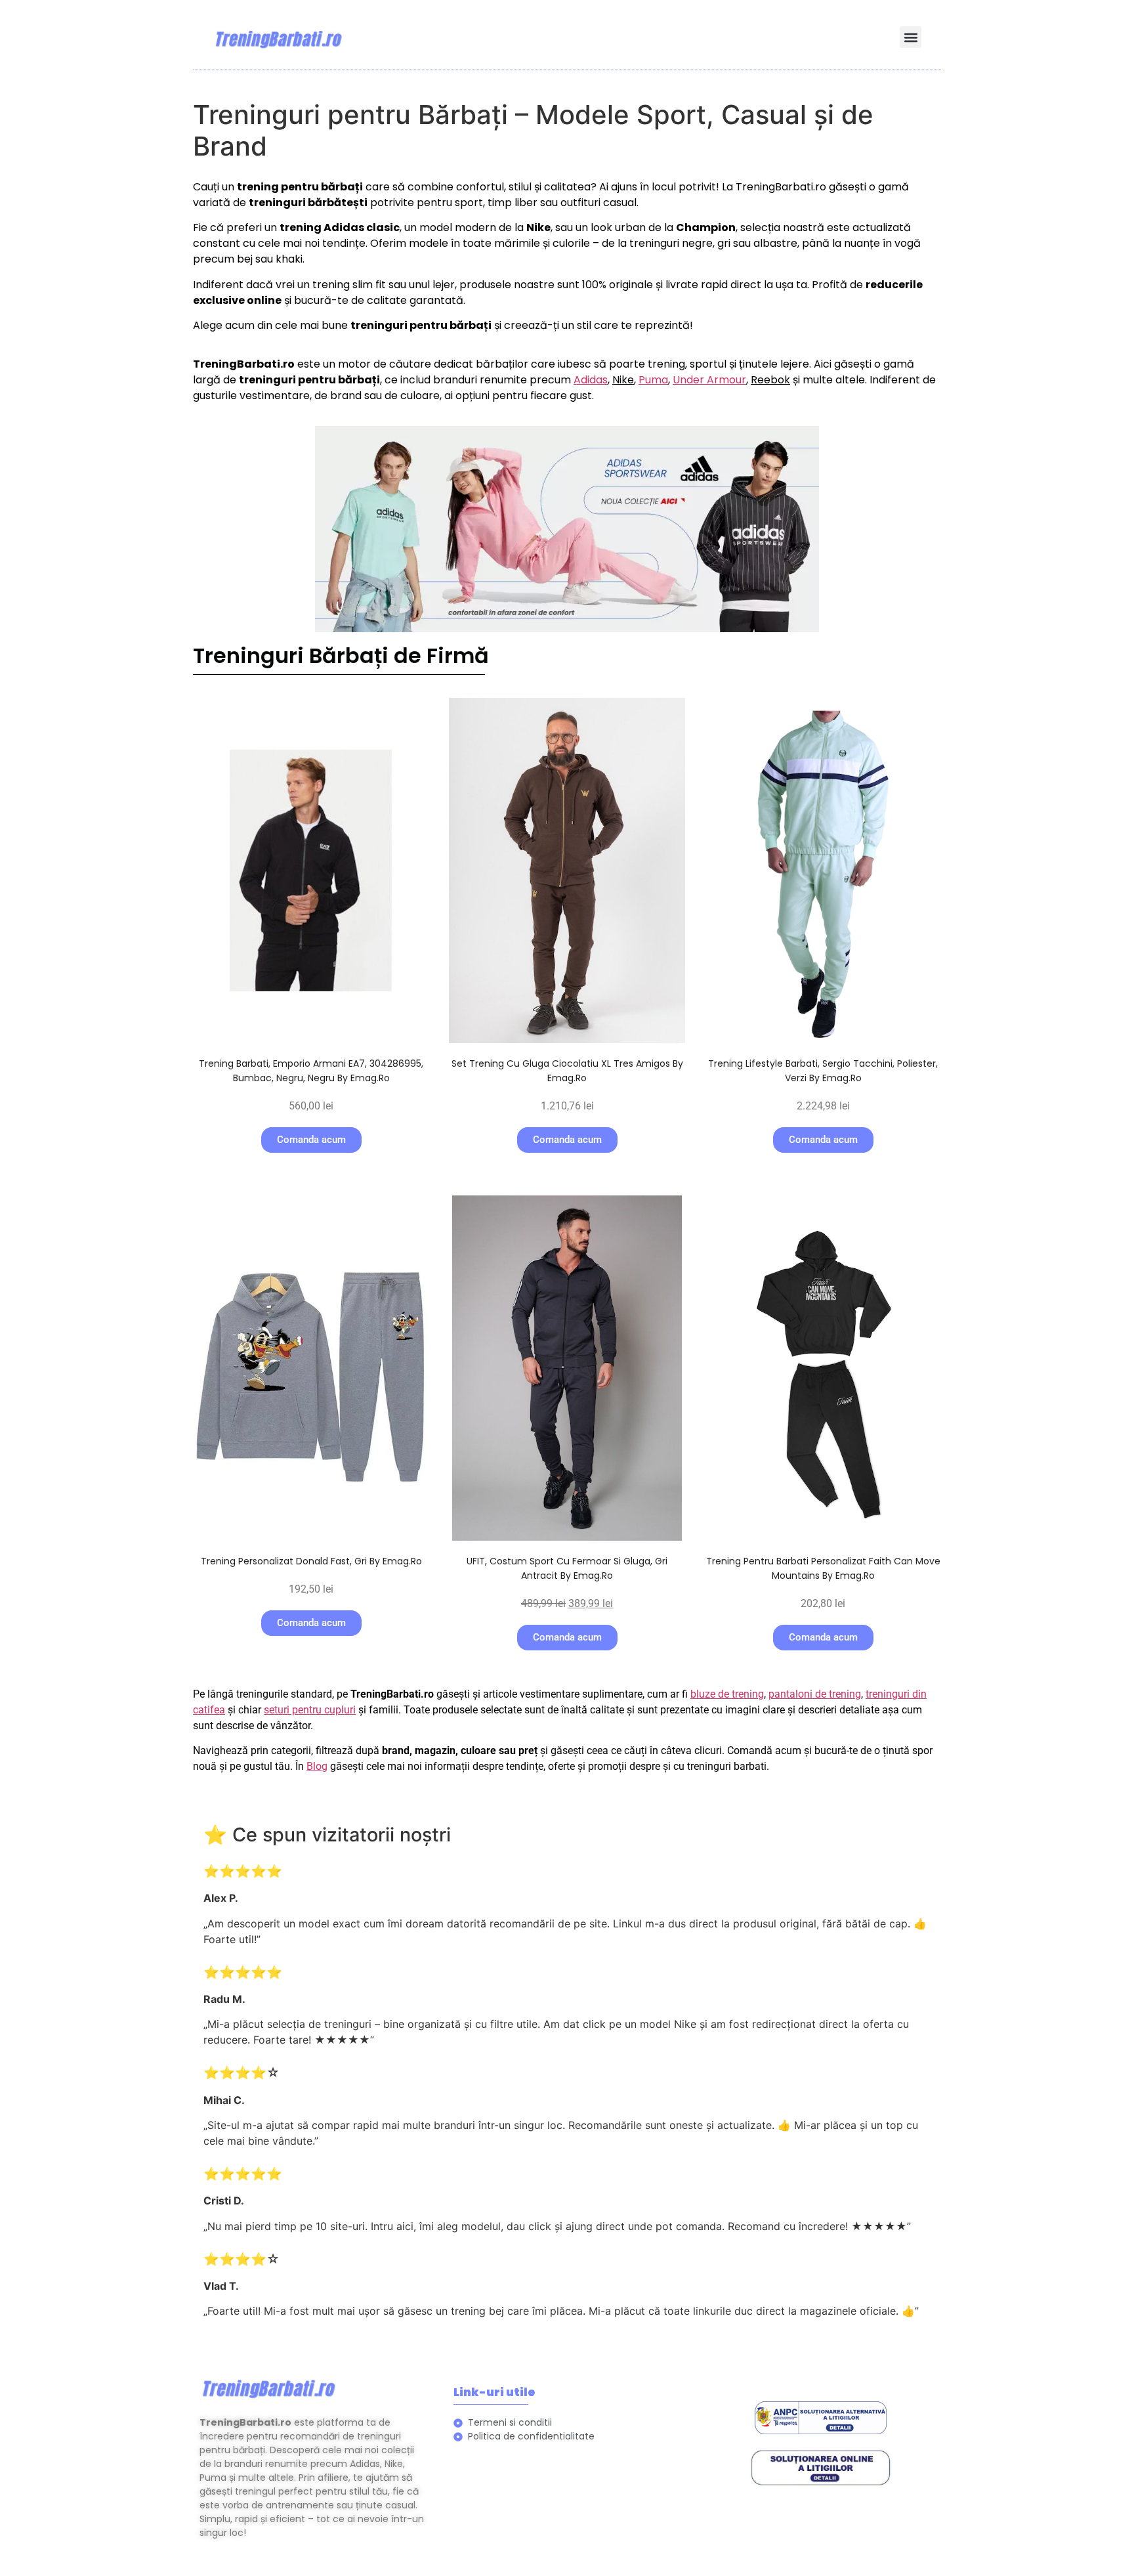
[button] (911, 37)
